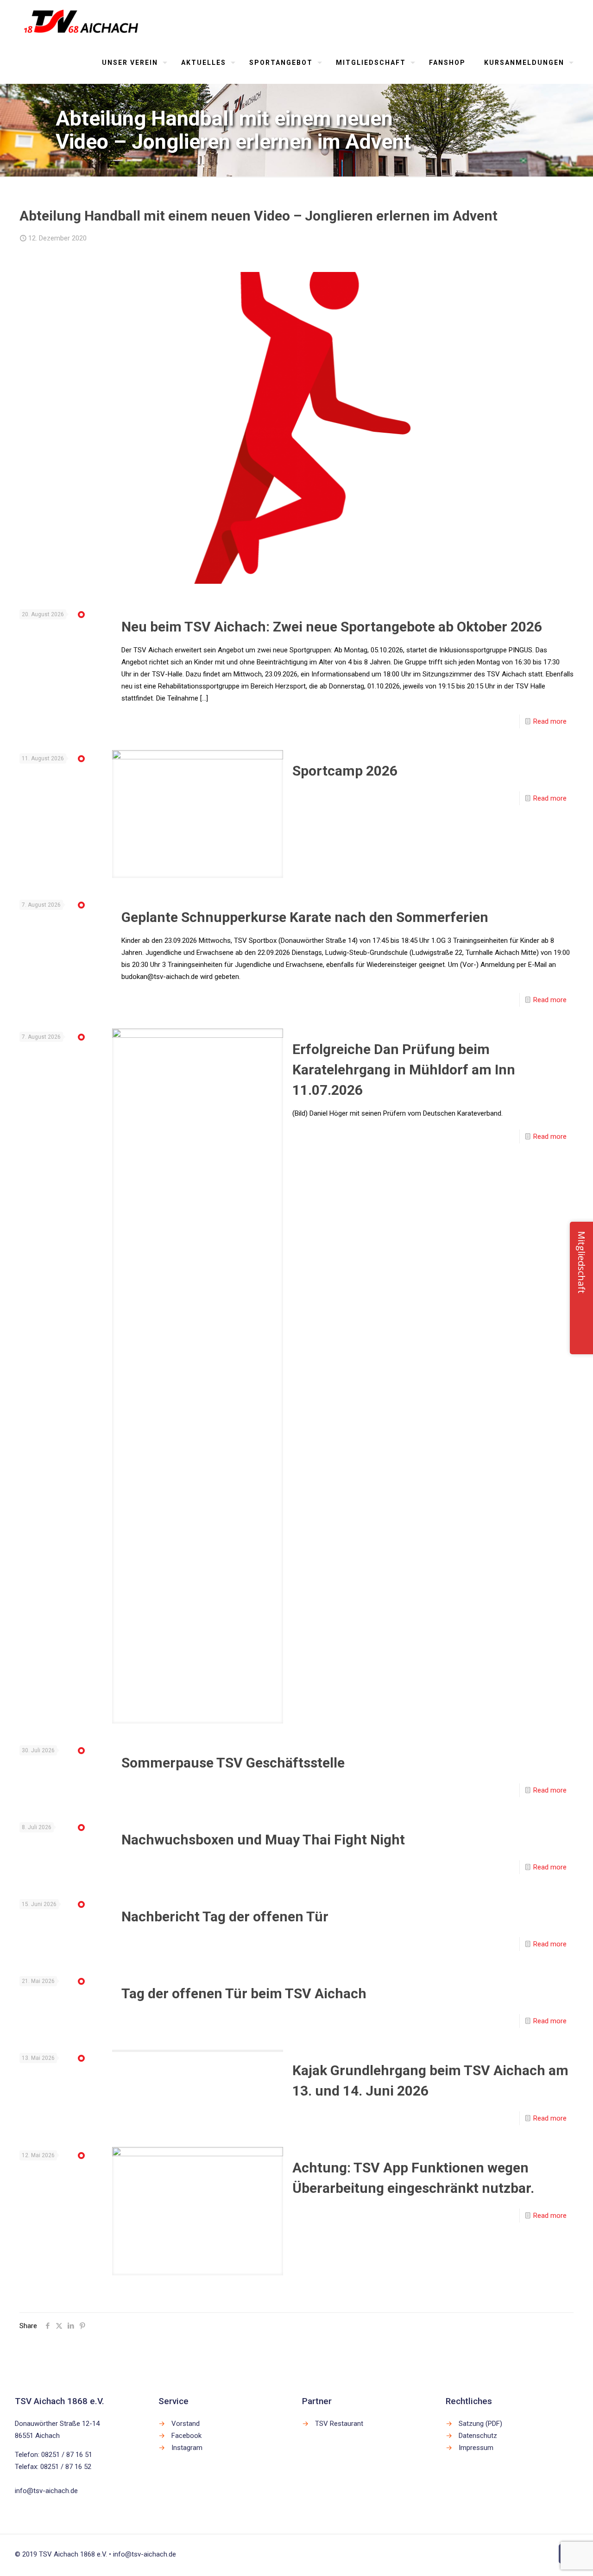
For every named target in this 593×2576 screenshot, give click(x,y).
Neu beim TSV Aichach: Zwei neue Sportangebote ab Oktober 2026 (332, 627)
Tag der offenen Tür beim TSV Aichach (244, 1993)
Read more (550, 721)
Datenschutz (478, 2436)
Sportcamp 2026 (345, 771)
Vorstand (186, 2424)
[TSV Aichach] (81, 21)
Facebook (186, 2436)
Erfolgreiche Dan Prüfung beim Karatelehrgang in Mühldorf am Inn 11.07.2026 (404, 1070)
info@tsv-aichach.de (46, 2491)
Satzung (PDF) (480, 2424)
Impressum (476, 2448)
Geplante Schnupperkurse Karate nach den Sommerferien (305, 917)
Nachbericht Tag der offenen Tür (225, 1916)
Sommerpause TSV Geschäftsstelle (233, 1763)
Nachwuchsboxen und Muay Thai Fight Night (263, 1840)
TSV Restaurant (339, 2424)
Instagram (187, 2448)
